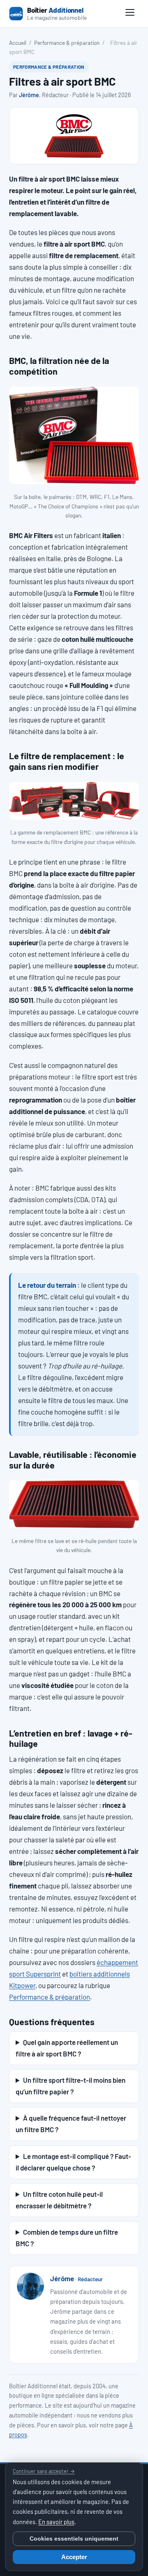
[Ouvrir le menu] (130, 14)
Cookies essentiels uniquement (74, 2539)
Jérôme (29, 95)
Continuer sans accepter (44, 2471)
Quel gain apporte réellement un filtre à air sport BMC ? (67, 2048)
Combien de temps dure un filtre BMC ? (67, 2238)
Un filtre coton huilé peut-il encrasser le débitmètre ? (59, 2200)
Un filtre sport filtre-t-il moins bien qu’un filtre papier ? (71, 2086)
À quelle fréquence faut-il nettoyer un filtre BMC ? (71, 2124)
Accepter (74, 2557)
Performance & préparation (67, 43)
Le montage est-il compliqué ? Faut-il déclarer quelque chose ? (73, 2162)
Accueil (18, 43)
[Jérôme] (30, 2286)
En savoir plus (56, 2522)
